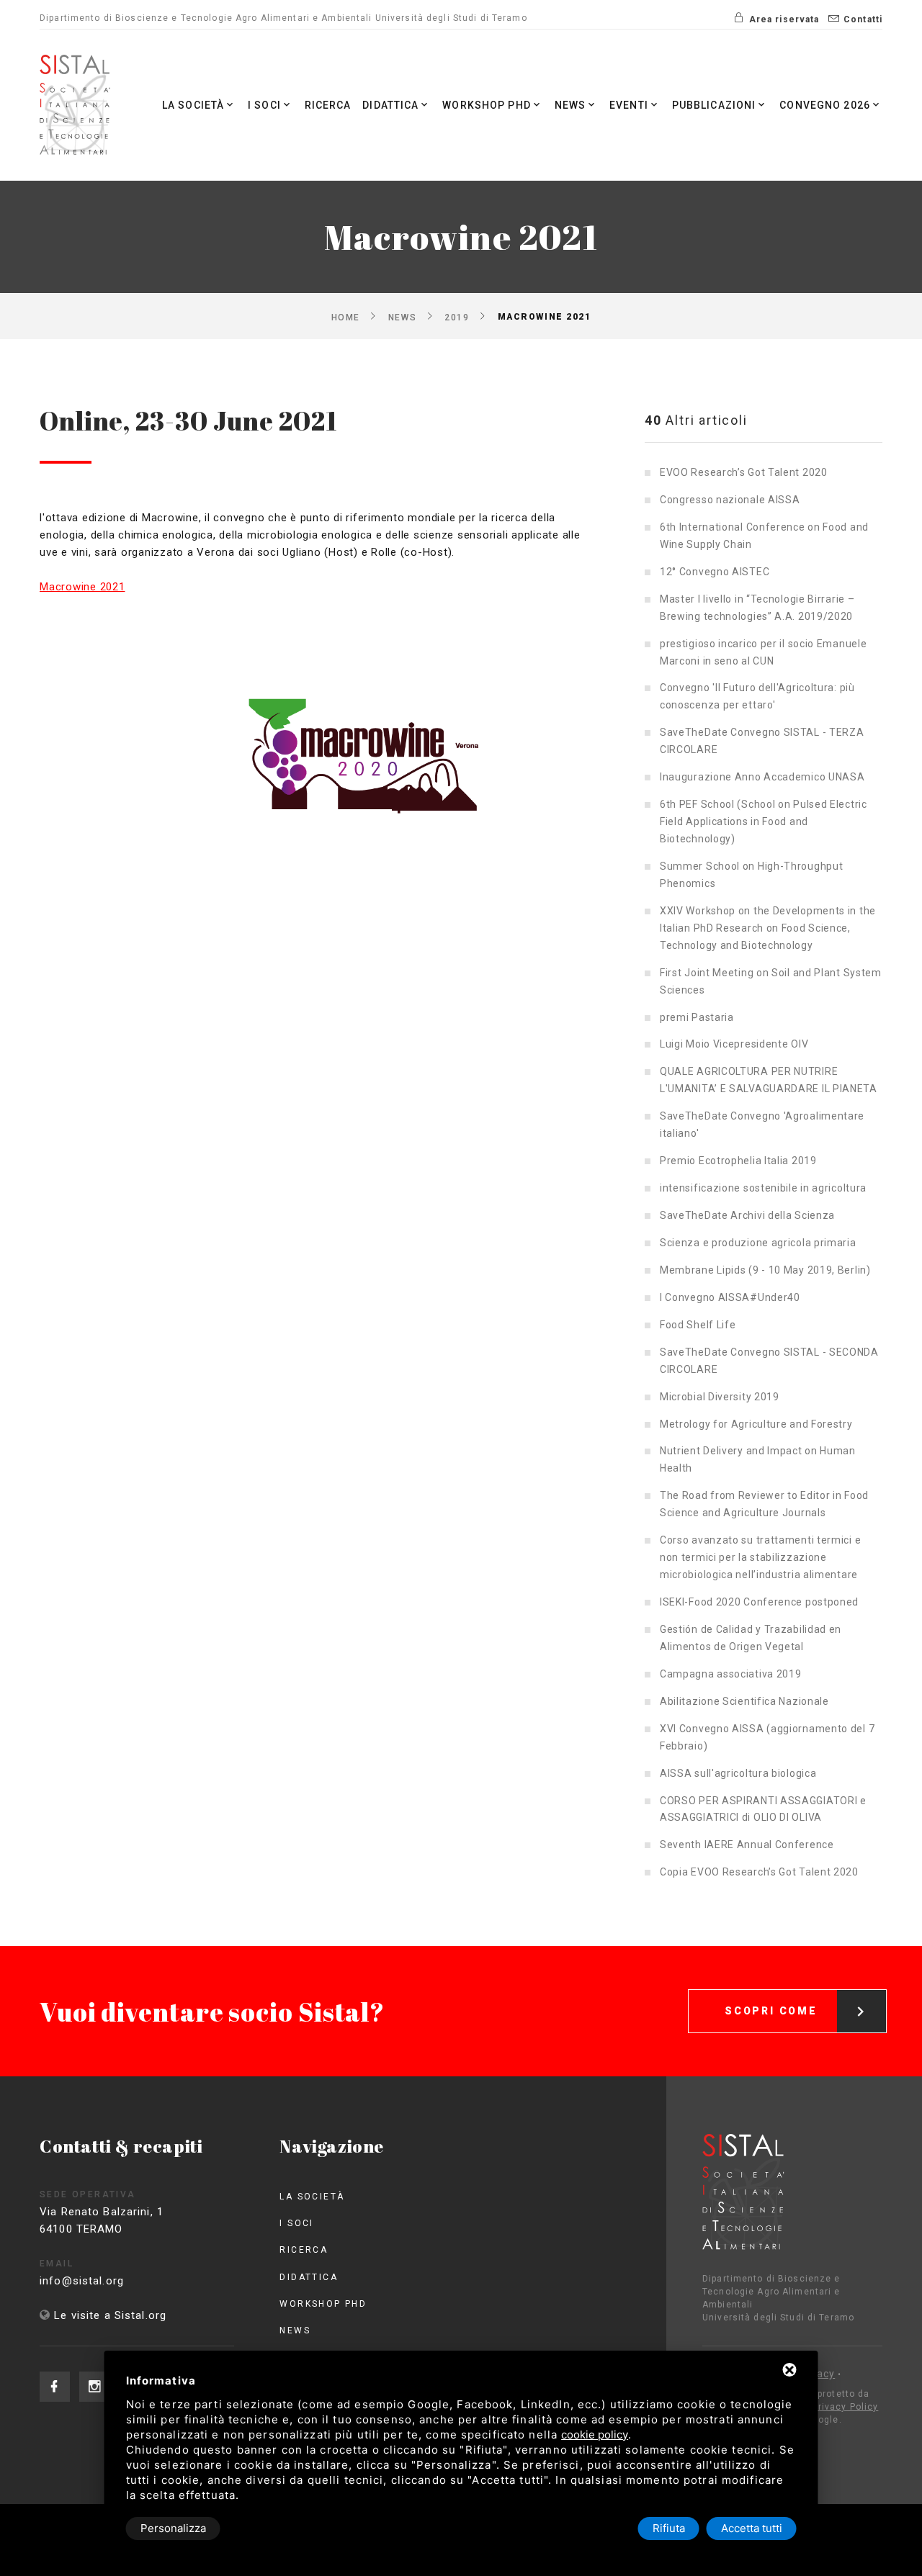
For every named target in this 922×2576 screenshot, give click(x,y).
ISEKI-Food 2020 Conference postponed (759, 1602)
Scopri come (771, 2011)
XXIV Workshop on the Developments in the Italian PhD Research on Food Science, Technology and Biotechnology (768, 928)
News (570, 105)
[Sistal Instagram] (94, 2387)
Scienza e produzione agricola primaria (758, 1243)
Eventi (629, 105)
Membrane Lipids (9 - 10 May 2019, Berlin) (765, 1270)
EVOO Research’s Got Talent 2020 (744, 472)
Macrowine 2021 (82, 587)
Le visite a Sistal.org (110, 2315)
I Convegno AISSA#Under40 (730, 1297)
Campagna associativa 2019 (731, 1674)
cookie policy (595, 2435)
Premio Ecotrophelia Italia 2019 (738, 1161)
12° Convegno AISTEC (715, 572)
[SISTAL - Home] (77, 105)
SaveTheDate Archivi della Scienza (747, 1215)
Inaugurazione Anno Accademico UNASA (762, 777)
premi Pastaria (697, 1017)
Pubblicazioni (714, 105)
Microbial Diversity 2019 (720, 1397)
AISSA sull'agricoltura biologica (738, 1773)
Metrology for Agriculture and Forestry (756, 1424)
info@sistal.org (82, 2281)
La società (193, 105)
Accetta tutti (752, 2528)
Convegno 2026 (825, 105)
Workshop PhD (487, 105)
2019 (457, 317)
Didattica (390, 105)
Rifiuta (669, 2528)
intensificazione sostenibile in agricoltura (763, 1188)
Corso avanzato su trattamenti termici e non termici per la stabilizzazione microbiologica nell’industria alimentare (760, 1557)
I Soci (264, 105)
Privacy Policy (846, 2407)
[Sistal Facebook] (55, 2387)
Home (346, 317)
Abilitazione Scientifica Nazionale (744, 1701)
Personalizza (173, 2528)
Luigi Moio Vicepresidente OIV (734, 1044)
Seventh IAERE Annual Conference (747, 1845)
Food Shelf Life (698, 1325)
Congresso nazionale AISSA (730, 500)
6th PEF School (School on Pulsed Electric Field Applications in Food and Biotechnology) (764, 821)
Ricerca (328, 105)
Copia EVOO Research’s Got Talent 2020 (759, 1872)
